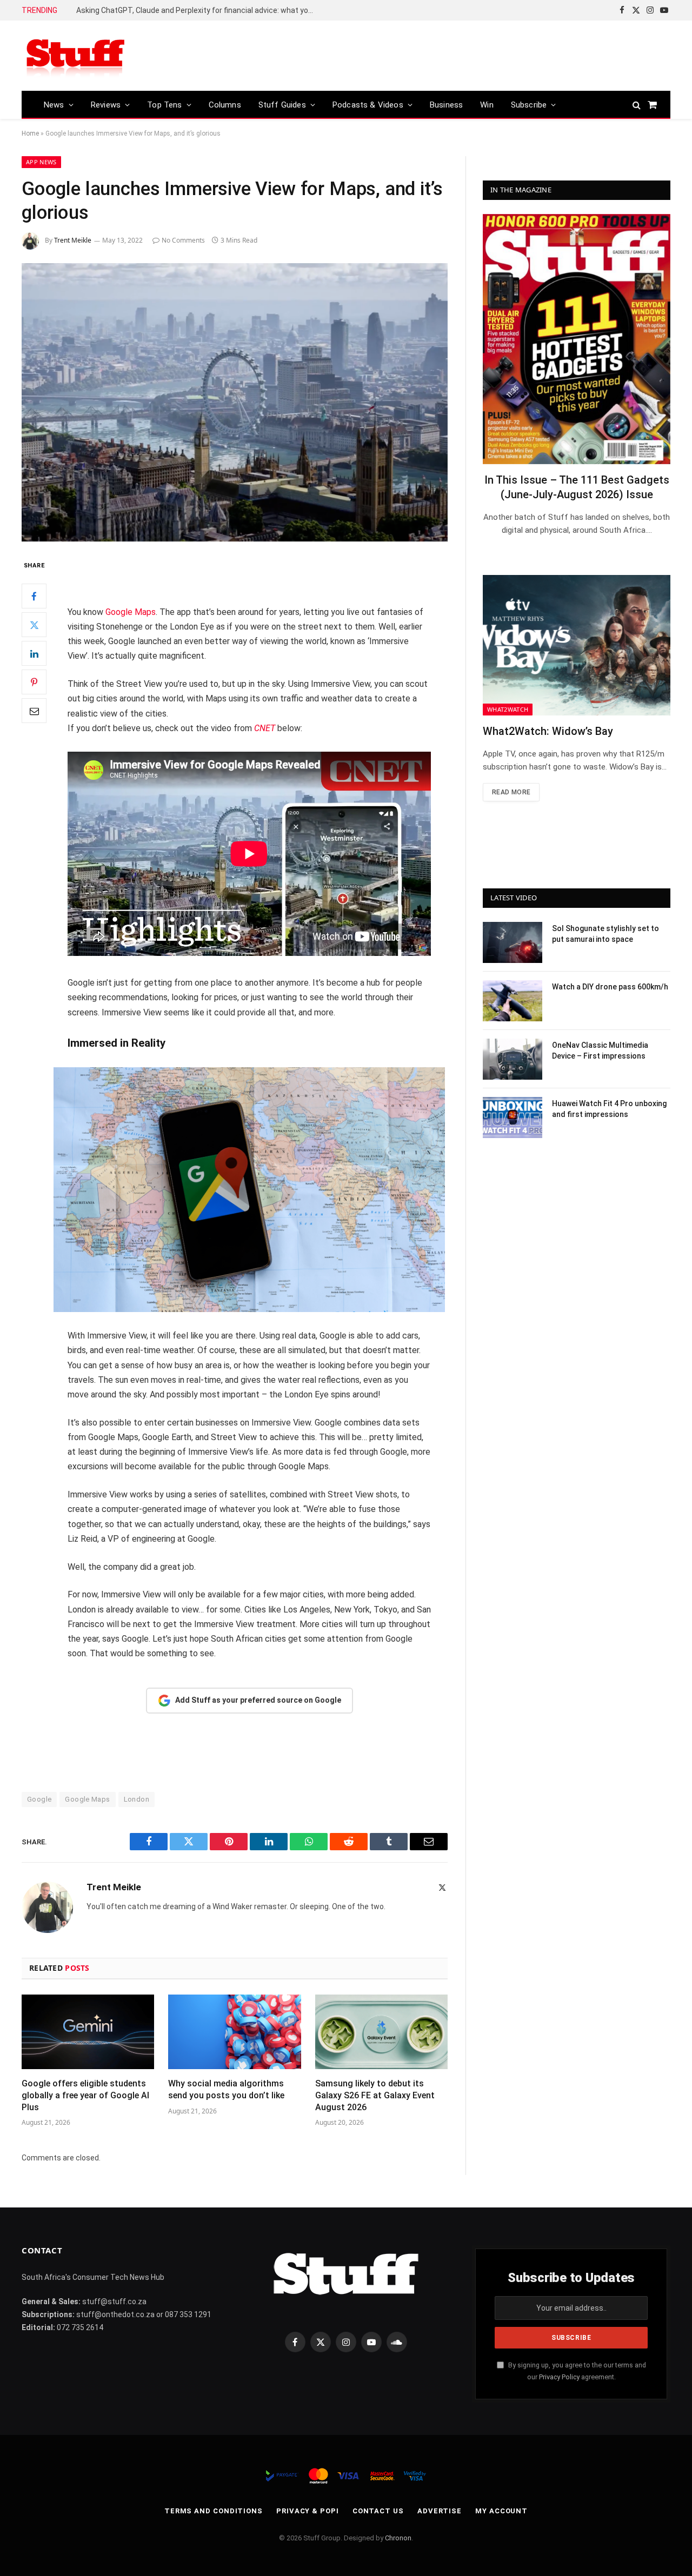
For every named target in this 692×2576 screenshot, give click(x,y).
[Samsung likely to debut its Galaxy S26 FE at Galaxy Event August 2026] (381, 2032)
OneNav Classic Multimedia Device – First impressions (600, 1051)
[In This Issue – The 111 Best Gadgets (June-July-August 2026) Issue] (577, 339)
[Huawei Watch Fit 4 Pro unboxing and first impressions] (513, 1118)
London (137, 1799)
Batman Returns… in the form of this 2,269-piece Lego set (177, 10)
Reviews (106, 105)
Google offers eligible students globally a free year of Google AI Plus (85, 2095)
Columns (225, 105)
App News (41, 162)
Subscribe (529, 105)
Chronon (398, 2538)
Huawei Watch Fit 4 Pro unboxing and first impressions (609, 1109)
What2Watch (508, 709)
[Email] (34, 711)
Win (487, 105)
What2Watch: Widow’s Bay (548, 731)
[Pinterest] (34, 683)
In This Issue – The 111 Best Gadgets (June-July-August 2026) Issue (577, 487)
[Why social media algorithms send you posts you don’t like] (234, 2032)
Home (30, 133)
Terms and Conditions (214, 2511)
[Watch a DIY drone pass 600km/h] (513, 1001)
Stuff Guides (282, 105)
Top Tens (164, 105)
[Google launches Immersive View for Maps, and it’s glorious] (235, 402)
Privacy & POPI (308, 2511)
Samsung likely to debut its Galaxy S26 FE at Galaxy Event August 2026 (375, 2095)
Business (446, 105)
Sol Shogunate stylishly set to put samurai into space (605, 934)
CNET (265, 728)
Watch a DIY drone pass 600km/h (610, 987)
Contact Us (378, 2511)
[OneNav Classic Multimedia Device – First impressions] (513, 1059)
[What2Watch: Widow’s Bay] (577, 645)
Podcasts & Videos (368, 105)
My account (501, 2511)
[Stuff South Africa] (76, 56)
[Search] (637, 105)
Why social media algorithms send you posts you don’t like (226, 2089)
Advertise (440, 2511)
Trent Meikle (73, 240)
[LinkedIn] (34, 654)
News (54, 105)
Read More (511, 792)
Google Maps (131, 612)
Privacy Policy (559, 2377)
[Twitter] (34, 625)
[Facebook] (34, 597)
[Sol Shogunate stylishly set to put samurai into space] (513, 942)
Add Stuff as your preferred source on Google (258, 1700)
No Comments (183, 240)
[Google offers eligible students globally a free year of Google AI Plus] (88, 2032)
